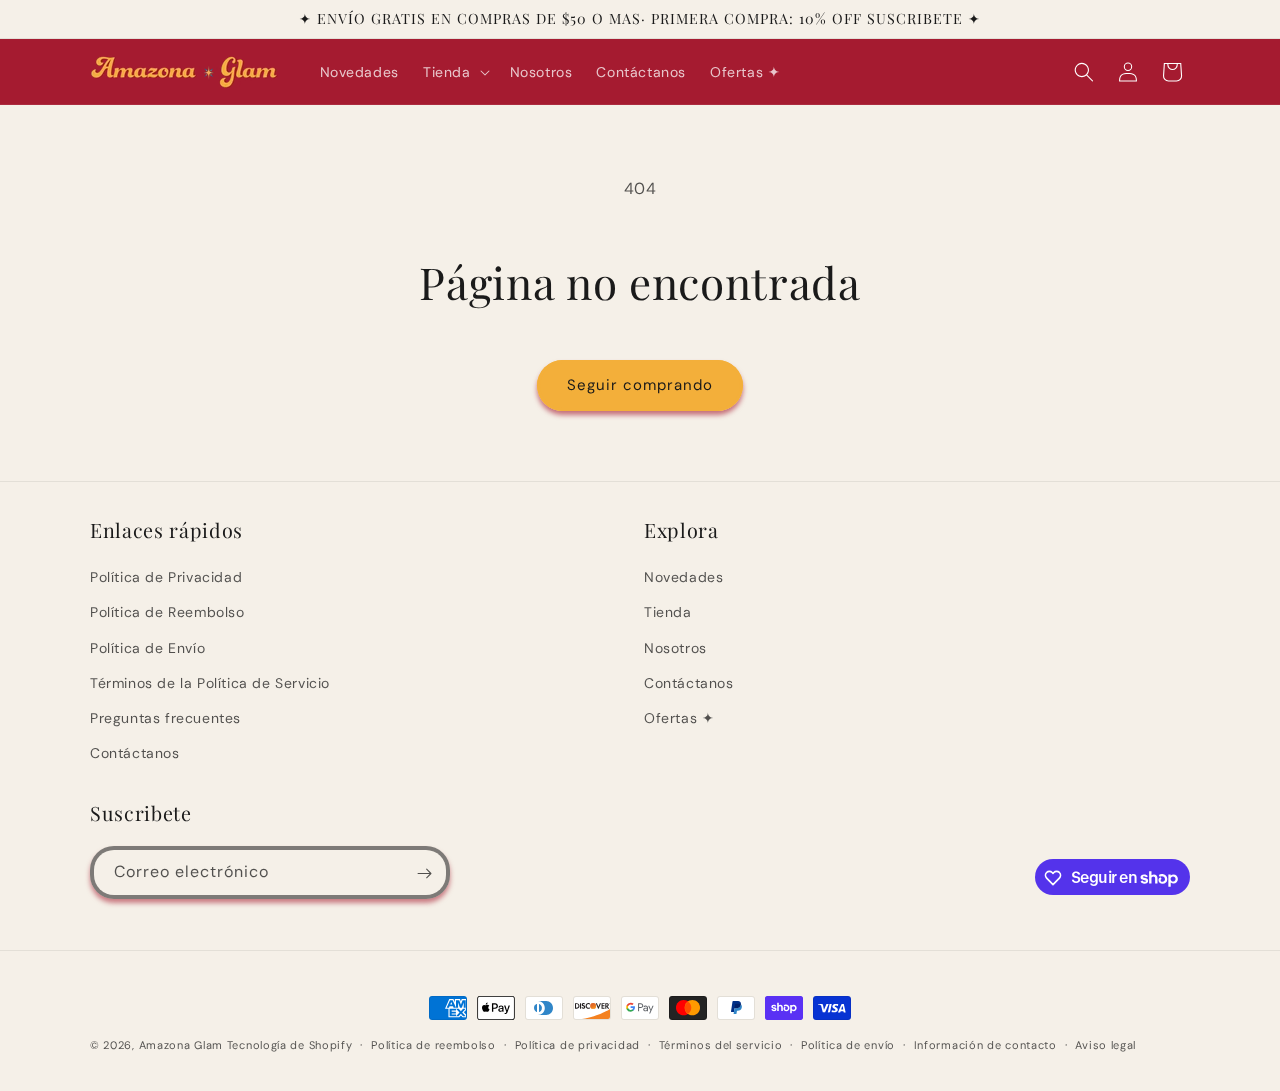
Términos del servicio (721, 1044)
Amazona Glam (183, 1045)
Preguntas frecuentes (165, 718)
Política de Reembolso (167, 612)
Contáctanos (135, 753)
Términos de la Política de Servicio (210, 683)
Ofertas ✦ (679, 718)
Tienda (668, 612)
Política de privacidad (577, 1044)
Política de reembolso (433, 1044)
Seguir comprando (640, 385)
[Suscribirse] (424, 873)
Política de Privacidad (166, 577)
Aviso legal (1105, 1044)
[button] (454, 72)
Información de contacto (985, 1044)
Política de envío (848, 1044)
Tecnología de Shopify (290, 1045)
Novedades (683, 577)
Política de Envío (147, 648)
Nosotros (675, 648)
